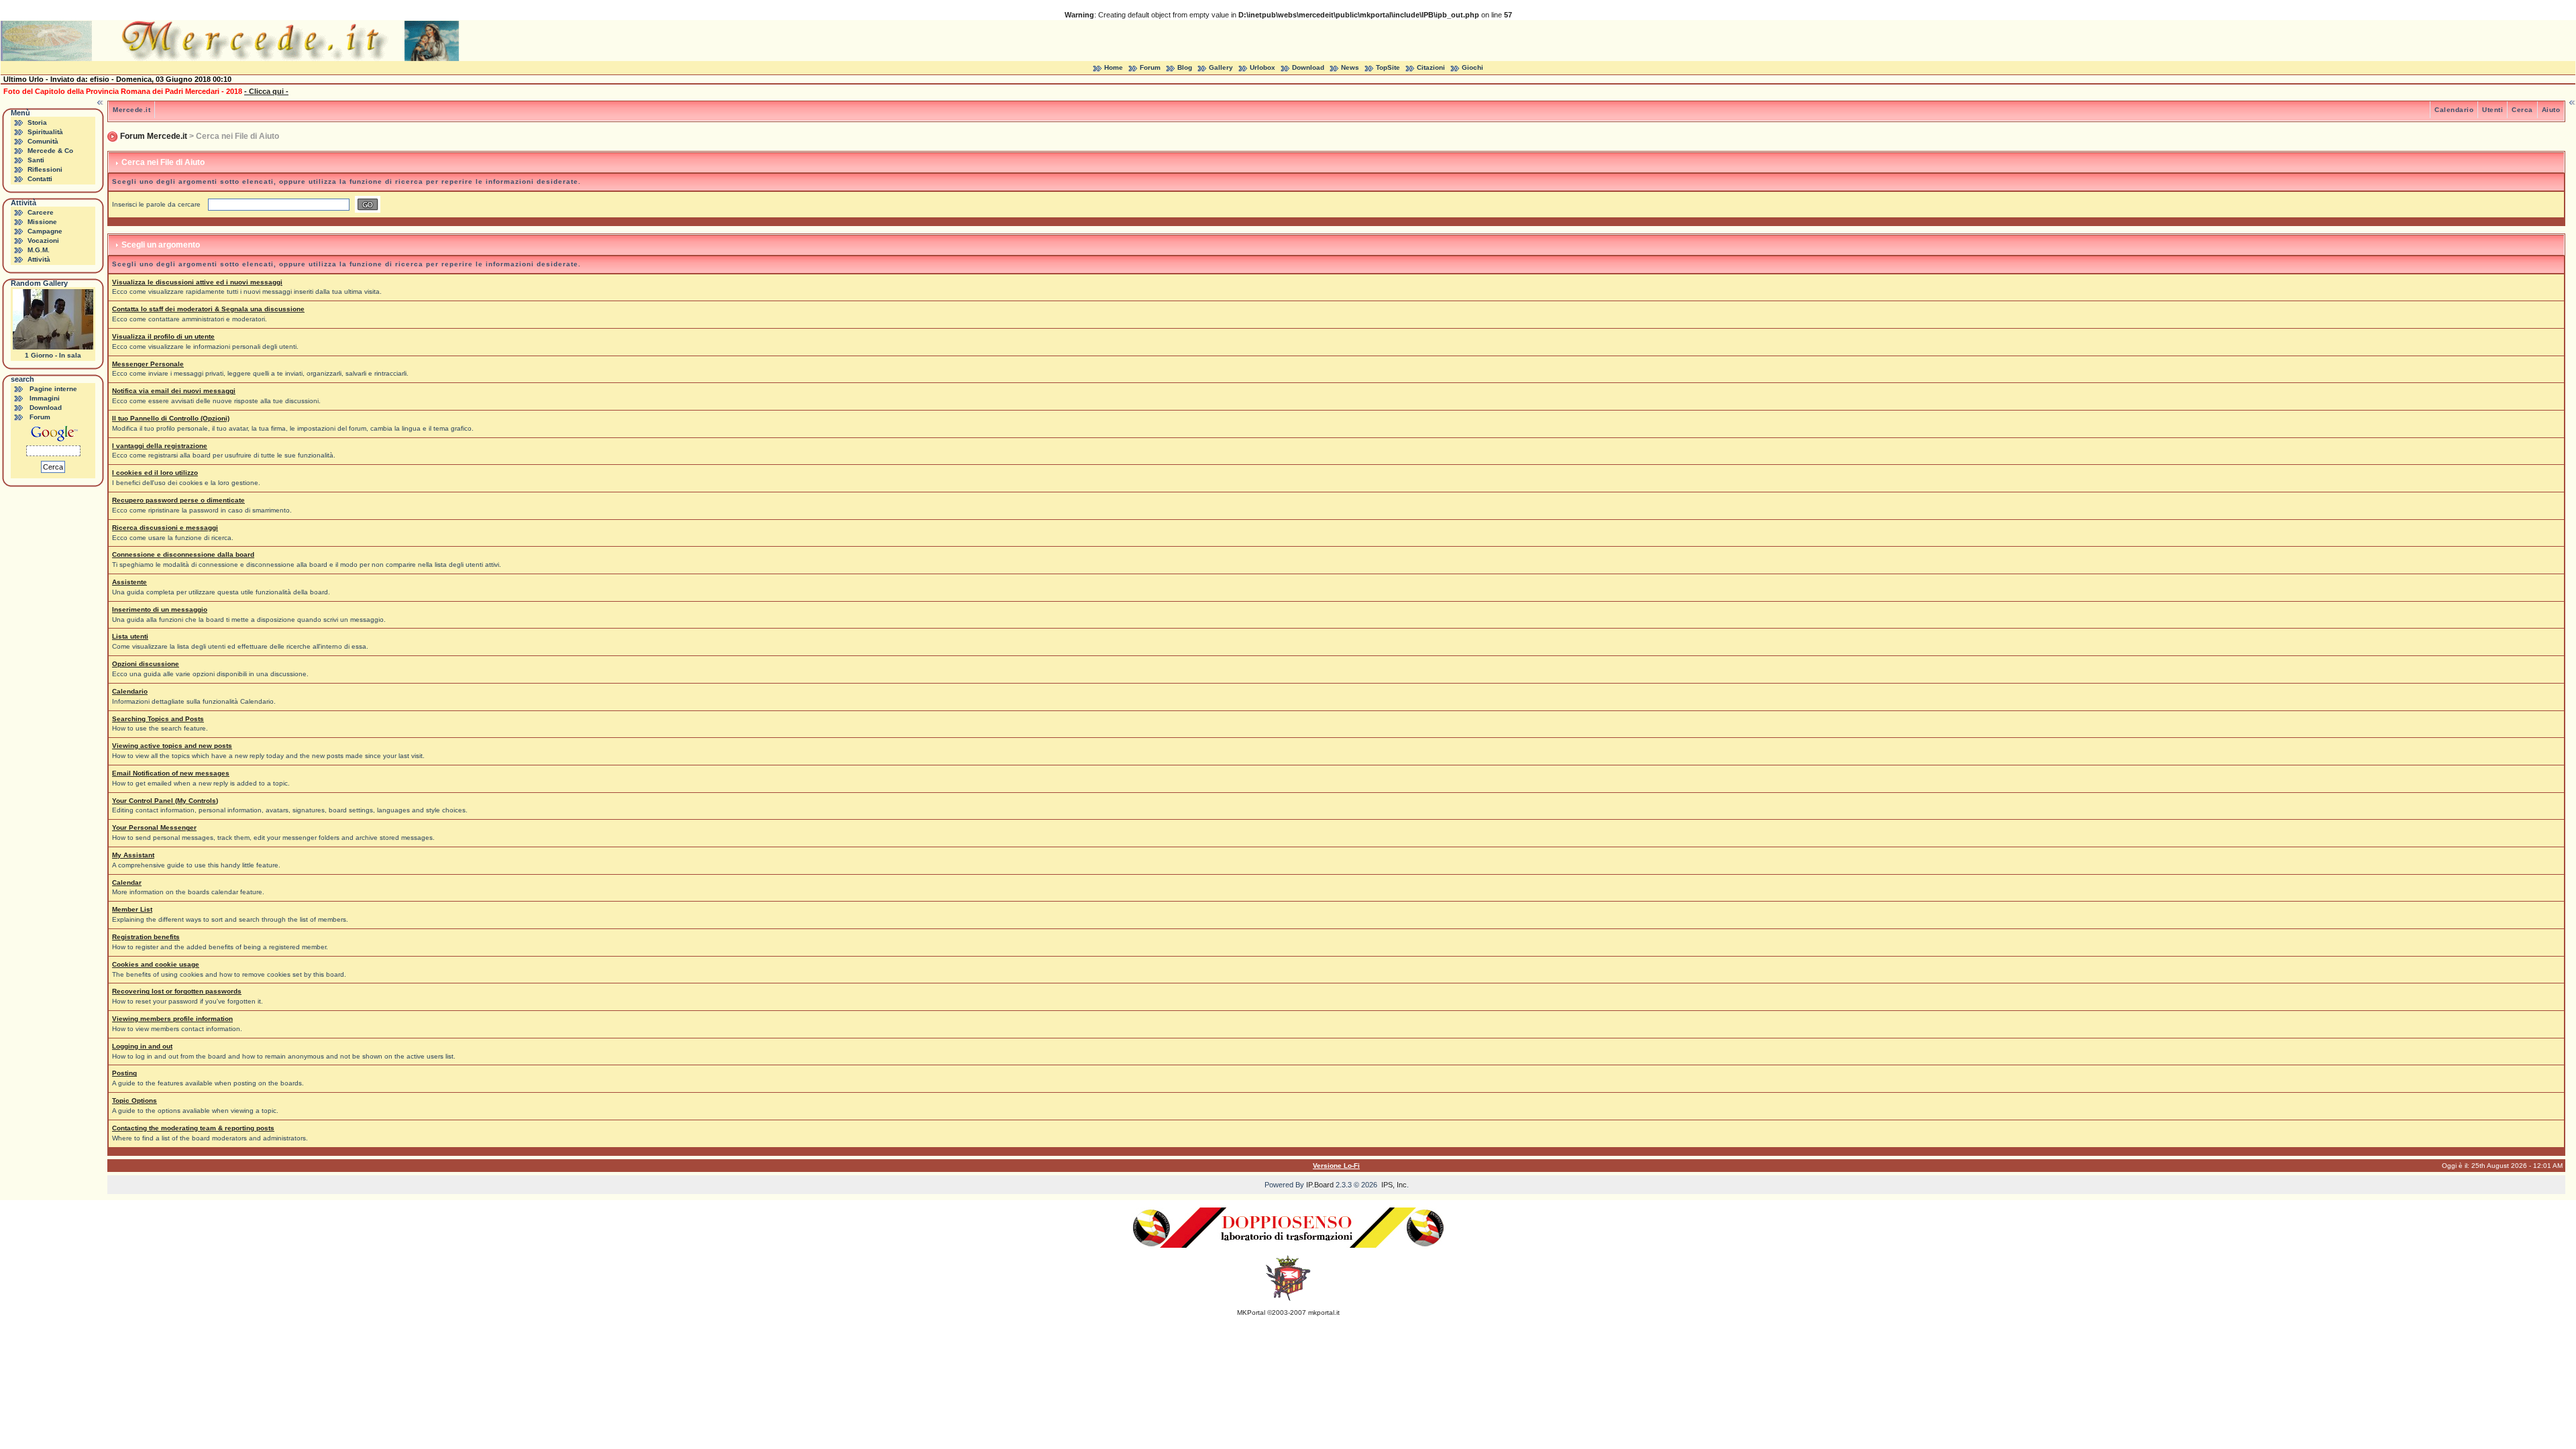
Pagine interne (53, 389)
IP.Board (1320, 1185)
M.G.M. (39, 250)
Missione (42, 222)
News (1350, 67)
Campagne (45, 231)
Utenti (2492, 110)
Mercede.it (131, 110)
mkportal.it (1324, 1312)
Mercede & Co (50, 151)
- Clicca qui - (266, 91)
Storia (37, 122)
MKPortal (1251, 1312)
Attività (39, 259)
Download (1308, 67)
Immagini (45, 398)
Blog (1185, 67)
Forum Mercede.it (154, 136)
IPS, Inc (1394, 1185)
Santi (36, 160)
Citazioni (1431, 67)
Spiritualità (45, 132)
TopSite (1388, 67)
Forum (1150, 67)
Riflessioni (45, 169)
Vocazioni (43, 240)
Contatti (40, 179)
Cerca (2522, 110)
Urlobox (1263, 67)
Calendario (2454, 110)
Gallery (1221, 67)
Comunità (43, 141)
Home (1114, 67)
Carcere (41, 212)
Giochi (1472, 67)
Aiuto (2551, 110)
